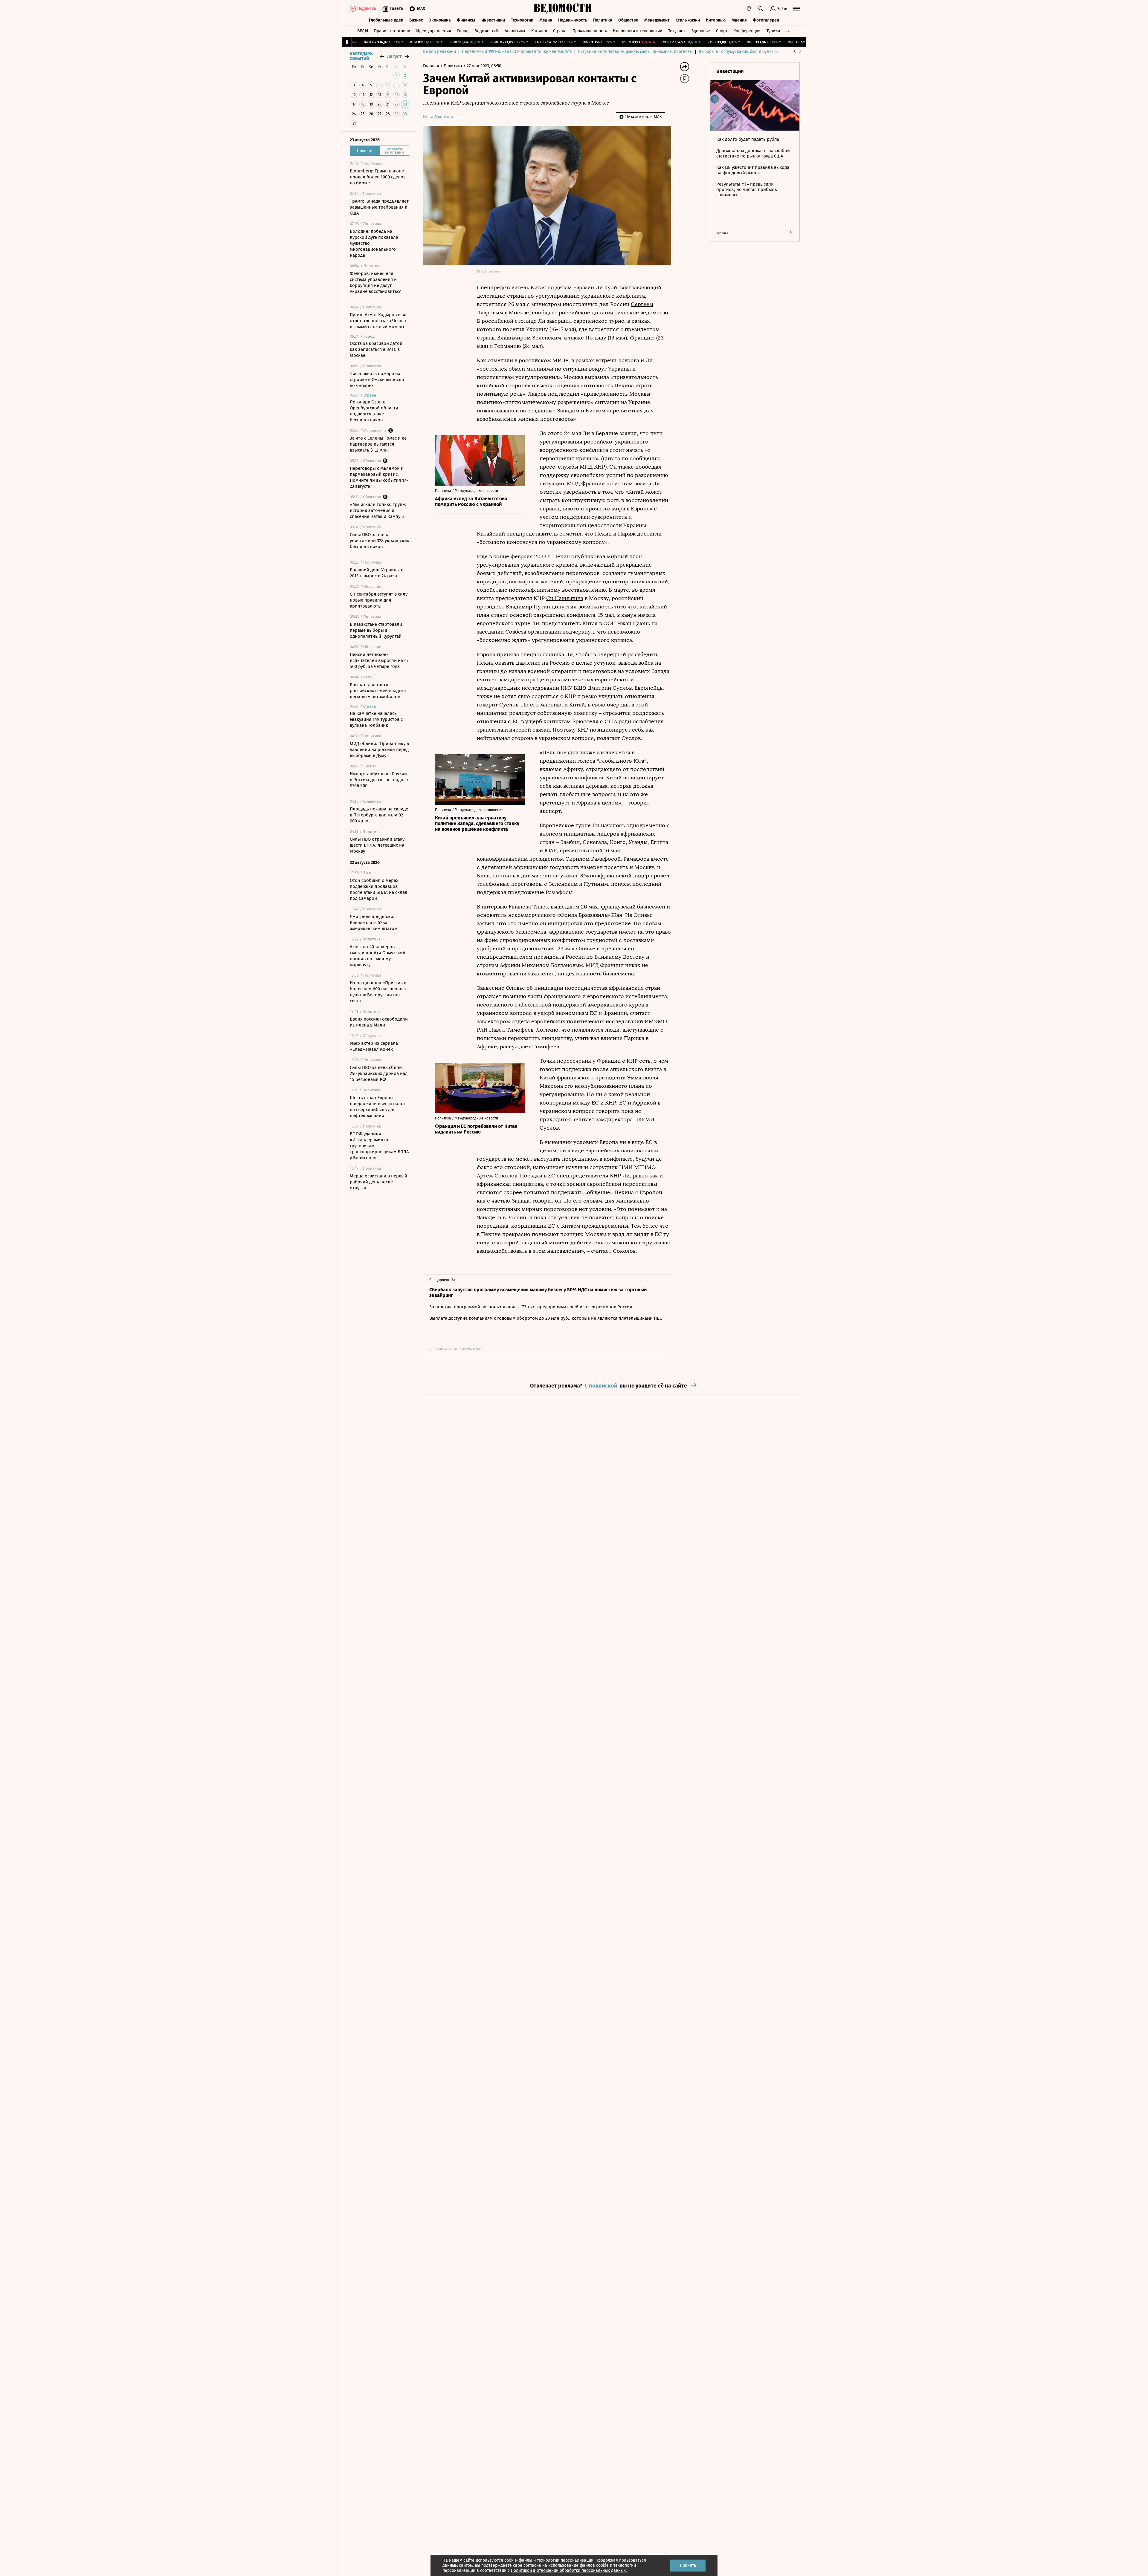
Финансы (466, 20)
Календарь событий (361, 56)
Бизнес (416, 20)
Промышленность (590, 31)
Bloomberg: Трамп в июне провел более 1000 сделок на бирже (378, 177)
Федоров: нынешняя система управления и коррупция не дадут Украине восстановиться (376, 282)
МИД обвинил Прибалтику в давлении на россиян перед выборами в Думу (379, 749)
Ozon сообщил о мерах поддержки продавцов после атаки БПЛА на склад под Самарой (378, 889)
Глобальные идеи (386, 20)
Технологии (522, 20)
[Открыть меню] (796, 9)
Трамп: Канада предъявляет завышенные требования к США (379, 207)
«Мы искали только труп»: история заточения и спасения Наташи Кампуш (378, 510)
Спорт (722, 31)
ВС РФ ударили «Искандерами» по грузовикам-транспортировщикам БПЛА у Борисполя (379, 1146)
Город (463, 31)
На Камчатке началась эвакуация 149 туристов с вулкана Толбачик (376, 719)
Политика (603, 20)
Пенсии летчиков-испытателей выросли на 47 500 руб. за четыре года (379, 660)
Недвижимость (573, 20)
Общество (628, 20)
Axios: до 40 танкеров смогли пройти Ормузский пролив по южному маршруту (378, 956)
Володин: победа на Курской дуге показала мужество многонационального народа (374, 243)
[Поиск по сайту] (761, 9)
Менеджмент (657, 20)
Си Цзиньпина (565, 598)
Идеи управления (434, 31)
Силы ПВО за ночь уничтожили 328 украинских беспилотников (379, 541)
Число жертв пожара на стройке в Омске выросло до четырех (377, 380)
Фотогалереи (766, 20)
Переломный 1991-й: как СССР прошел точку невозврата (517, 52)
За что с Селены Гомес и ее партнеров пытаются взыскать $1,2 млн (378, 444)
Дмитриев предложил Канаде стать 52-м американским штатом (374, 923)
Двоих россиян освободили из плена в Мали (379, 1022)
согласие (532, 2565)
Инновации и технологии (638, 31)
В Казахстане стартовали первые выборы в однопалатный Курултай (376, 630)
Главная (432, 66)
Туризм (773, 31)
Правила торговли (392, 31)
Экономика (440, 20)
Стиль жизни (688, 20)
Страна (560, 31)
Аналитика (515, 31)
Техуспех (677, 31)
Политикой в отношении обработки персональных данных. (569, 2570)
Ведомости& (487, 31)
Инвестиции (493, 20)
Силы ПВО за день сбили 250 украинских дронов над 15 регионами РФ (379, 1073)
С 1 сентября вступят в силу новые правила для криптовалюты (379, 600)
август (394, 56)
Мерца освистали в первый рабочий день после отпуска (378, 1182)
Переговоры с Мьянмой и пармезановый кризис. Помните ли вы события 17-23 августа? (379, 477)
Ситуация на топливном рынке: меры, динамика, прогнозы (635, 52)
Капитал (539, 31)
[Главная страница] (563, 9)
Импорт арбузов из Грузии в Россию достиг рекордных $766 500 (379, 780)
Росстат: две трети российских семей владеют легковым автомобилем (378, 691)
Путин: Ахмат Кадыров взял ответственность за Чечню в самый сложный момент (379, 321)
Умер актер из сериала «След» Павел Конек (374, 1046)
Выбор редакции (439, 52)
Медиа (546, 20)
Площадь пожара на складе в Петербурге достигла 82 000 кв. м (379, 815)
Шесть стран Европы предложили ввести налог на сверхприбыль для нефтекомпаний (378, 1107)
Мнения (739, 20)
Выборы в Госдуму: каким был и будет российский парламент (759, 52)
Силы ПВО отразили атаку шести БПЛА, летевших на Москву (377, 845)
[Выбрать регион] (749, 9)
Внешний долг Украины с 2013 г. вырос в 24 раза (376, 573)
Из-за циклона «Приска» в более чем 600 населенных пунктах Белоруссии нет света (378, 992)
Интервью (716, 20)
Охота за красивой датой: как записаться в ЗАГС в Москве (377, 349)
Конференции (747, 31)
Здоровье (701, 31)
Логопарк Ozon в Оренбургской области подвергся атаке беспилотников (374, 411)
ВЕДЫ (363, 31)
